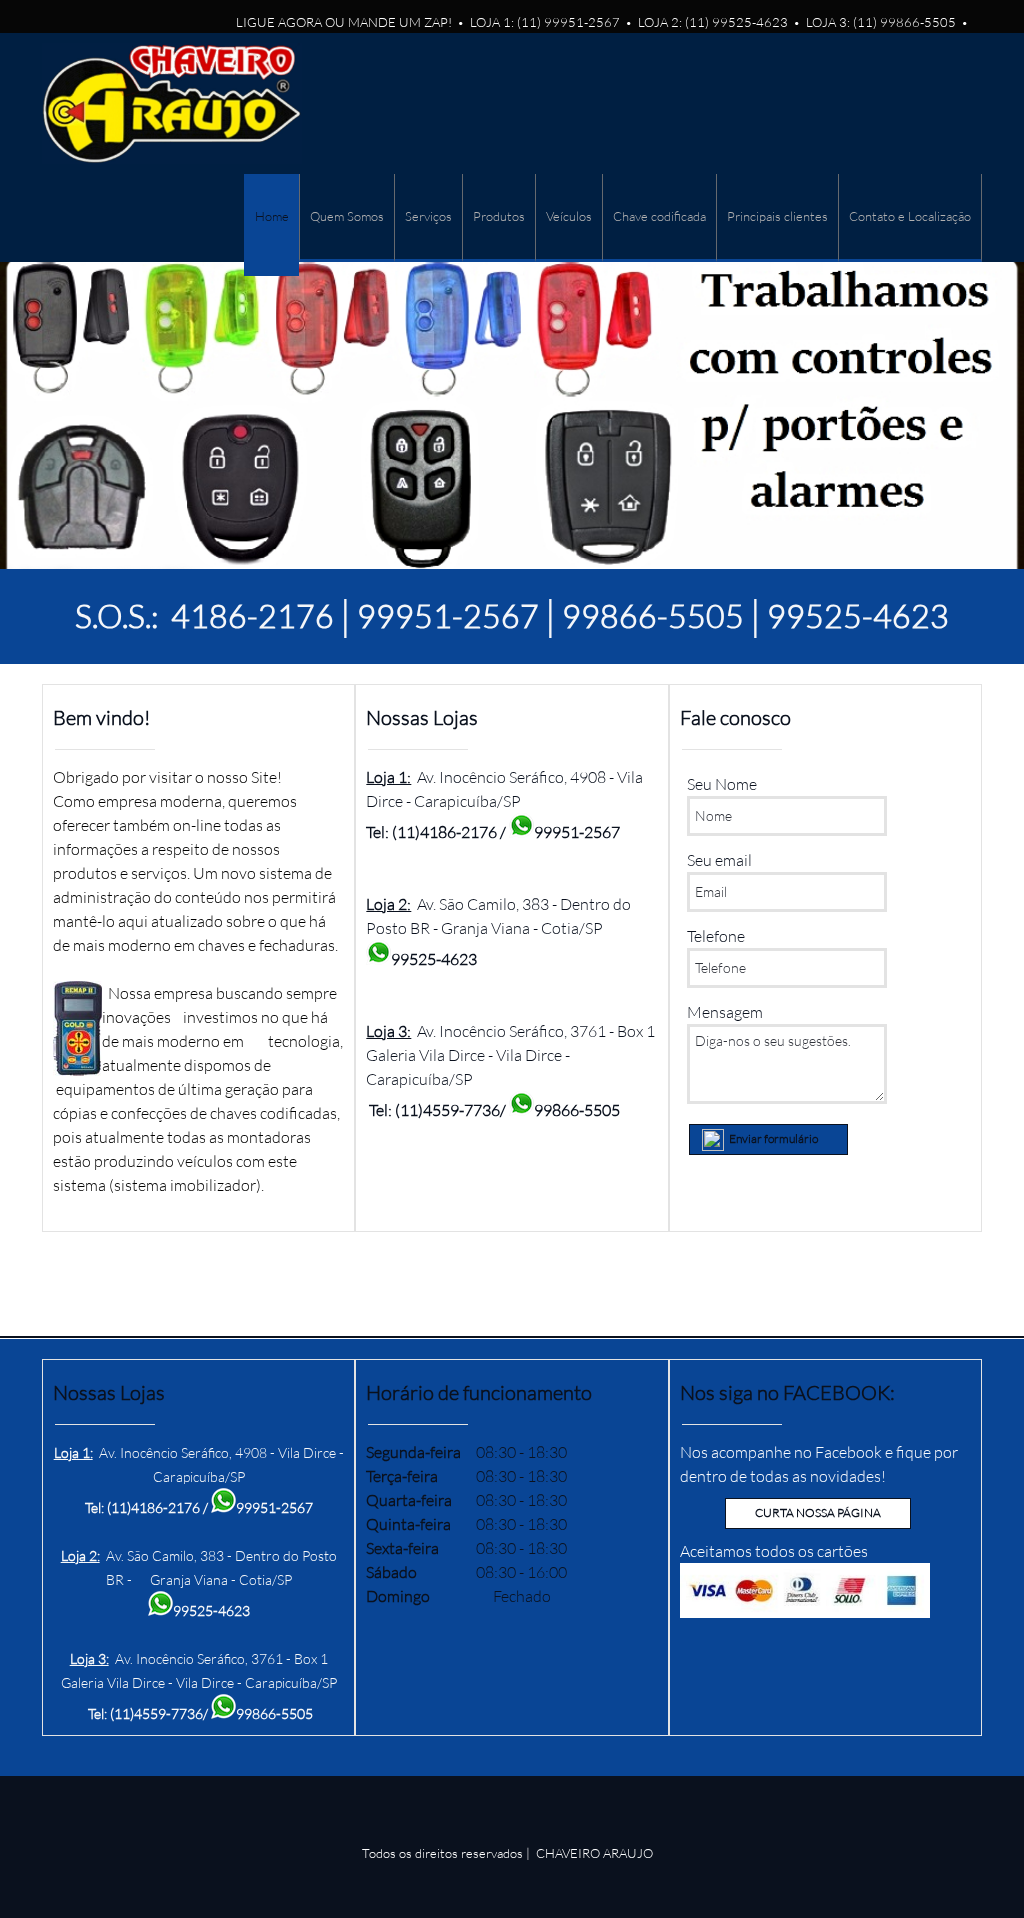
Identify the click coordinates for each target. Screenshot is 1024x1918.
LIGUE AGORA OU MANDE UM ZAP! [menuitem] (344, 22)
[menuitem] (271, 225)
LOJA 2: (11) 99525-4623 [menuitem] (713, 22)
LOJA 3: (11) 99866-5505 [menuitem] (881, 22)
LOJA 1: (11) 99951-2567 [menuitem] (545, 22)
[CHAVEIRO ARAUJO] (172, 103)
